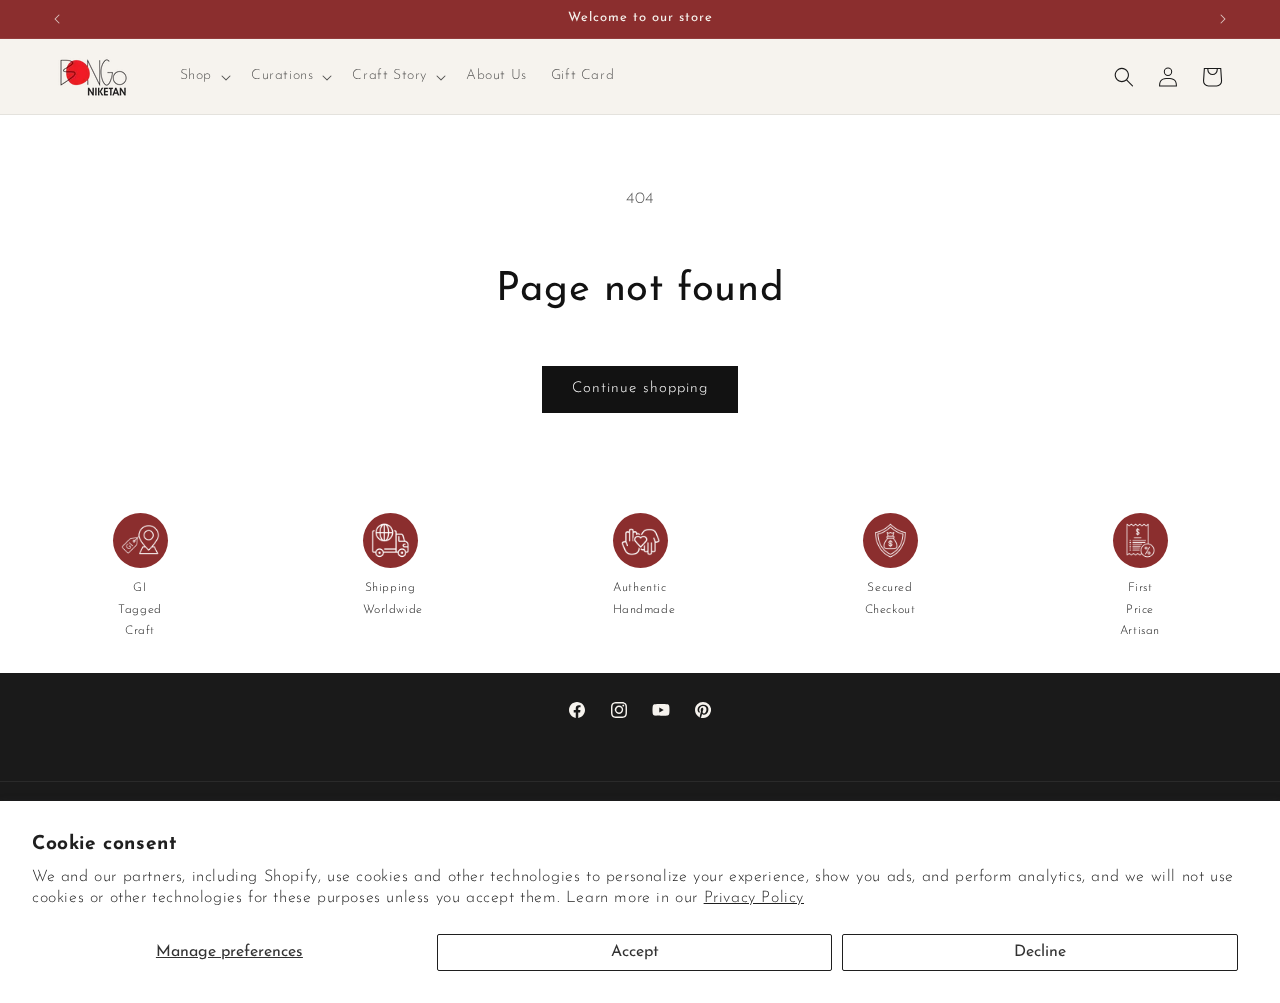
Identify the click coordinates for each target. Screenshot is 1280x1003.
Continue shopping (640, 388)
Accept (635, 952)
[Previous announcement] (57, 19)
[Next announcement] (1223, 19)
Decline (1040, 952)
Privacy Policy (754, 898)
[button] (203, 76)
